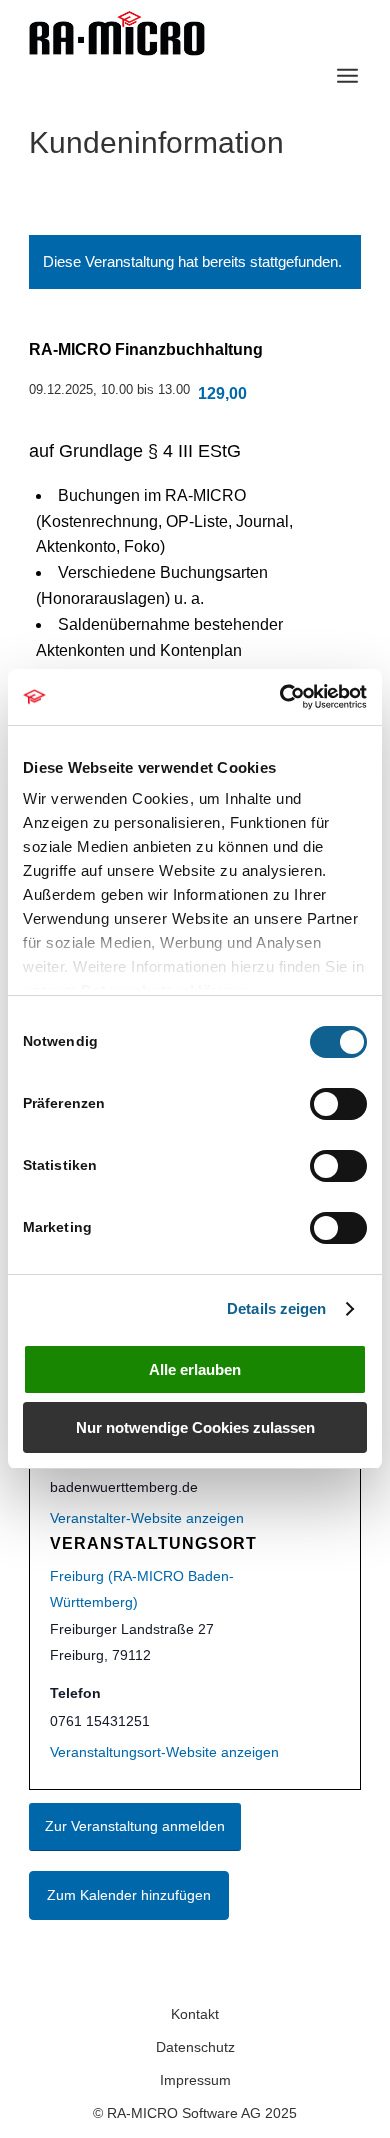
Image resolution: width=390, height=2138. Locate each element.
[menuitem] (347, 75)
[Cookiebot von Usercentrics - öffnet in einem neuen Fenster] (280, 697)
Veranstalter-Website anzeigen (147, 1518)
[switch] (338, 1104)
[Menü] (347, 75)
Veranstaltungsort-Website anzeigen (164, 1752)
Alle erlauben (195, 1369)
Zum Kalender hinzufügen (129, 1895)
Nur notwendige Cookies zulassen (195, 1427)
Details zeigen (276, 1308)
